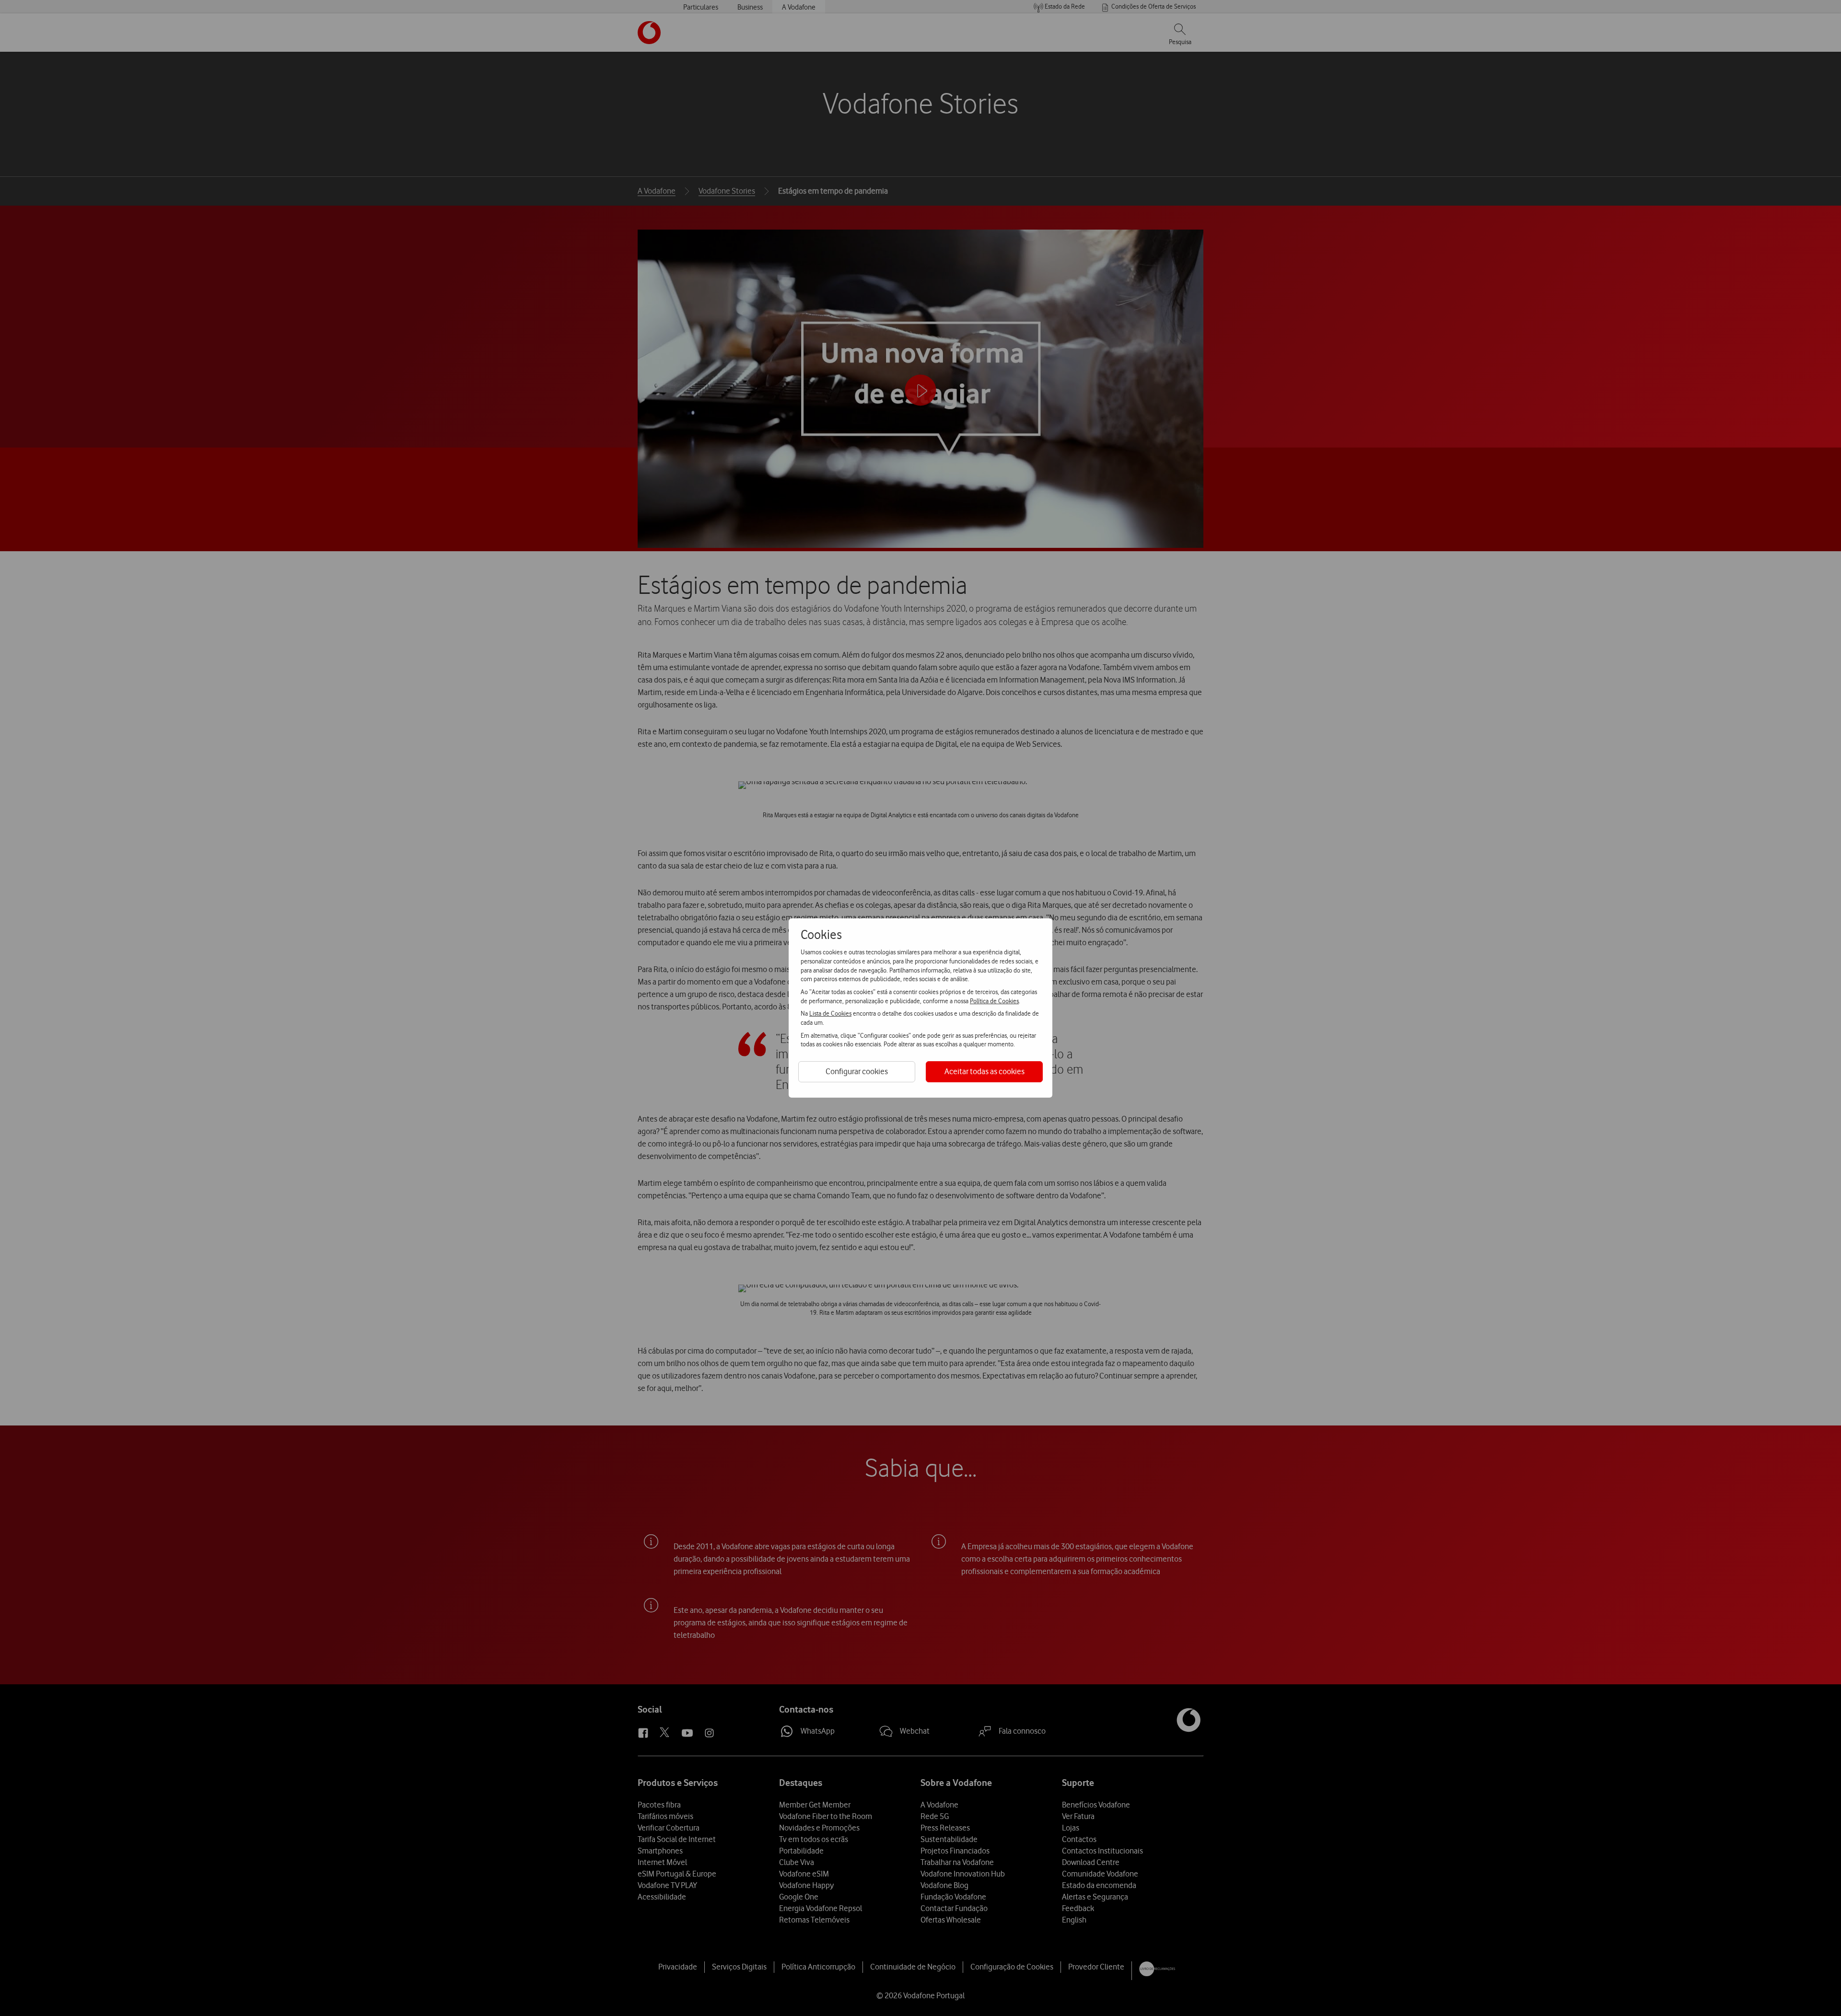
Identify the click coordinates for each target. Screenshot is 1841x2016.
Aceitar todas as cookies (985, 1071)
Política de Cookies (994, 1001)
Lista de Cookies (830, 1013)
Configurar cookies (857, 1071)
